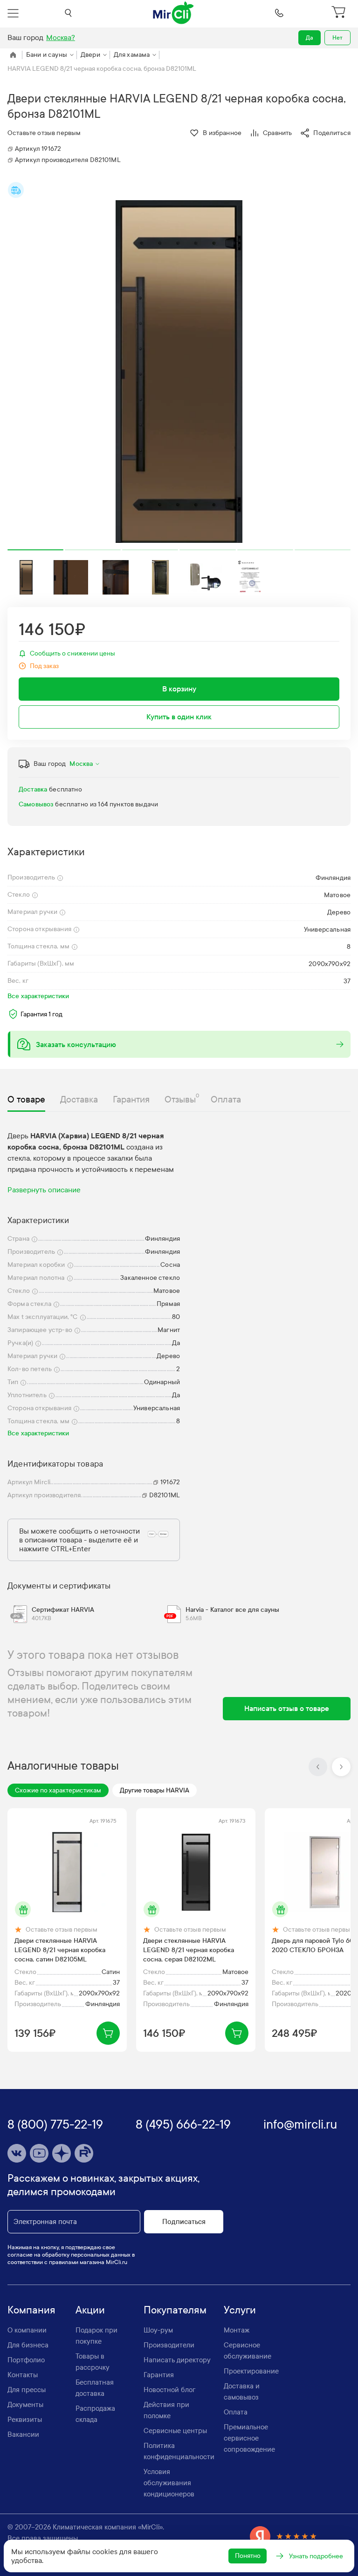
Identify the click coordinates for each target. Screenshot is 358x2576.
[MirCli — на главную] (174, 13)
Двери (90, 55)
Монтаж (237, 2330)
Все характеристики (38, 996)
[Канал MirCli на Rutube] (84, 2153)
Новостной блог (169, 2390)
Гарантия (159, 2375)
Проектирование (251, 2371)
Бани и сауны (47, 55)
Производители (169, 2345)
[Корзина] (340, 13)
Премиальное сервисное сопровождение (249, 2438)
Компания (31, 2310)
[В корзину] (108, 2033)
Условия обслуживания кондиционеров (169, 2483)
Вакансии (23, 2434)
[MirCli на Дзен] (62, 2153)
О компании (27, 2330)
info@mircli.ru (300, 2125)
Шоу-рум (158, 2330)
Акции (90, 2310)
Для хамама (132, 55)
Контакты (23, 2375)
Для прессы (27, 2390)
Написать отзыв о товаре (287, 1708)
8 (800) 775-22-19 (55, 2125)
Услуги (240, 2310)
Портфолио (26, 2360)
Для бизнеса (28, 2345)
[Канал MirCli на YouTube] (39, 2153)
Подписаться (184, 2222)
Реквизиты (25, 2420)
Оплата (236, 2412)
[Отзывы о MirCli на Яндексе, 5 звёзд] (283, 2536)
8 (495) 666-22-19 (183, 2125)
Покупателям (175, 2310)
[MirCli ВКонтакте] (17, 2153)
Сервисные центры (175, 2431)
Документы (25, 2405)
